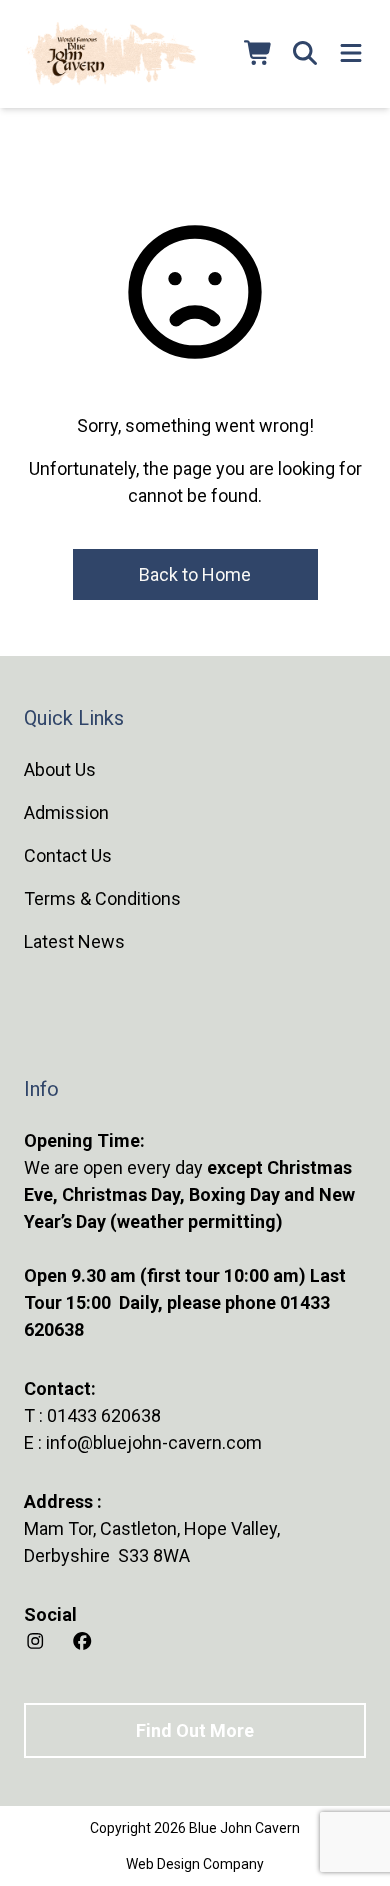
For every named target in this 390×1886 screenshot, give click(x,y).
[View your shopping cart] (259, 54)
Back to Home (195, 574)
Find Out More (195, 1730)
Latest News (74, 941)
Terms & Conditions (102, 898)
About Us (60, 769)
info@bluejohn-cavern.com (154, 1442)
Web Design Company (195, 1864)
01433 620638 (104, 1415)
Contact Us (68, 855)
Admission (66, 812)
